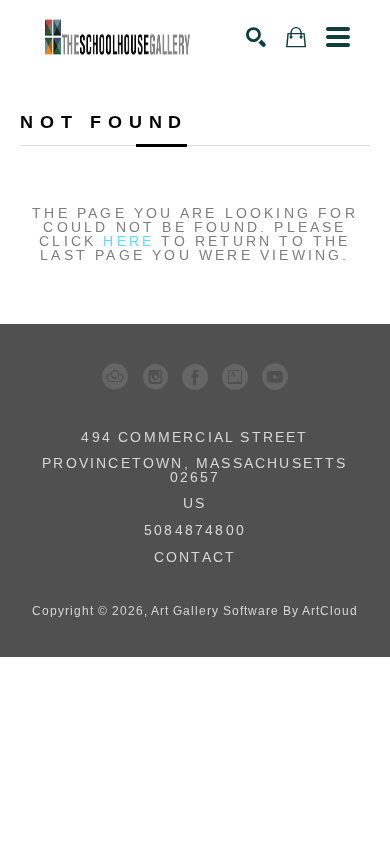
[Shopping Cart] (296, 37)
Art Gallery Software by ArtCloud (254, 611)
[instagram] (155, 377)
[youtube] (275, 377)
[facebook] (195, 377)
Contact (195, 557)
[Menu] (338, 37)
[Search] (256, 37)
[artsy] (235, 377)
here (128, 241)
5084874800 (195, 530)
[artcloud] (115, 377)
